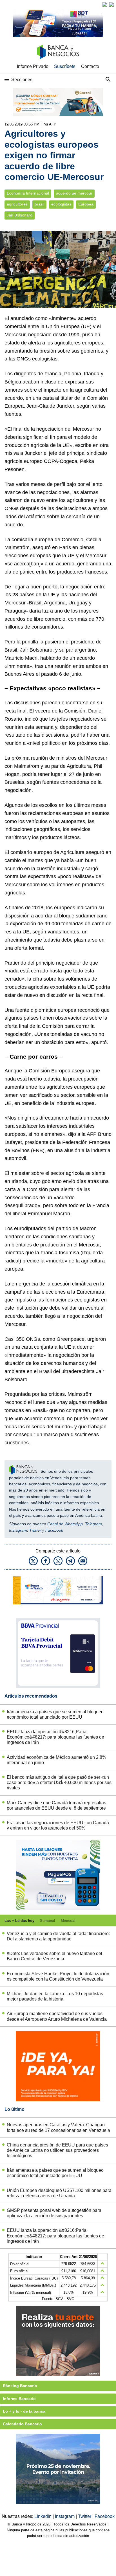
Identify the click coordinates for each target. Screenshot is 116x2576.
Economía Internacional (28, 193)
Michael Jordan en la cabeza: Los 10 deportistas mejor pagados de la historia (55, 1996)
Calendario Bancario (22, 2424)
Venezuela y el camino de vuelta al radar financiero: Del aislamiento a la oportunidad (58, 1936)
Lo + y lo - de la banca (24, 2411)
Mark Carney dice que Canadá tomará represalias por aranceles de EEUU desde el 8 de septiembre (56, 1805)
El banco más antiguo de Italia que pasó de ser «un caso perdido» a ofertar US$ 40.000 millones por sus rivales (59, 1783)
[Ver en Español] (111, 4)
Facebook (54, 1530)
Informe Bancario (19, 2399)
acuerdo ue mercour (74, 193)
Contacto (90, 66)
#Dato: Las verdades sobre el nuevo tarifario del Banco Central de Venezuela (54, 1956)
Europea (86, 204)
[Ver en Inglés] (105, 4)
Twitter (35, 1530)
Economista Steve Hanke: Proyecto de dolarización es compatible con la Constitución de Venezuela (58, 1976)
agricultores (17, 204)
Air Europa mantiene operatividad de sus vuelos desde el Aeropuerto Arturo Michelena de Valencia (57, 2016)
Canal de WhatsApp (65, 1524)
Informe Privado (33, 66)
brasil (39, 204)
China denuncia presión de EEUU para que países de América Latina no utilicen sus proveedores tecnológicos (57, 2150)
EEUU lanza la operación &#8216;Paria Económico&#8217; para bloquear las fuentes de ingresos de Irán (55, 1737)
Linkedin (43, 2516)
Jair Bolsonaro (20, 215)
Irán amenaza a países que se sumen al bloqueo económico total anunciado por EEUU (55, 1714)
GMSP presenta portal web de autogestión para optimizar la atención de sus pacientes (54, 2213)
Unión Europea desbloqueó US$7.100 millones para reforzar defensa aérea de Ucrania (59, 2193)
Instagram (18, 1530)
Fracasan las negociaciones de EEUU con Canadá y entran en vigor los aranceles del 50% (58, 1825)
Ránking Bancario (20, 2386)
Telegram (93, 1524)
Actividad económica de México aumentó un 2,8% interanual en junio (56, 1760)
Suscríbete (65, 66)
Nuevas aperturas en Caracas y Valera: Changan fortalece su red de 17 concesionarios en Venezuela (58, 2127)
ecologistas (61, 204)
